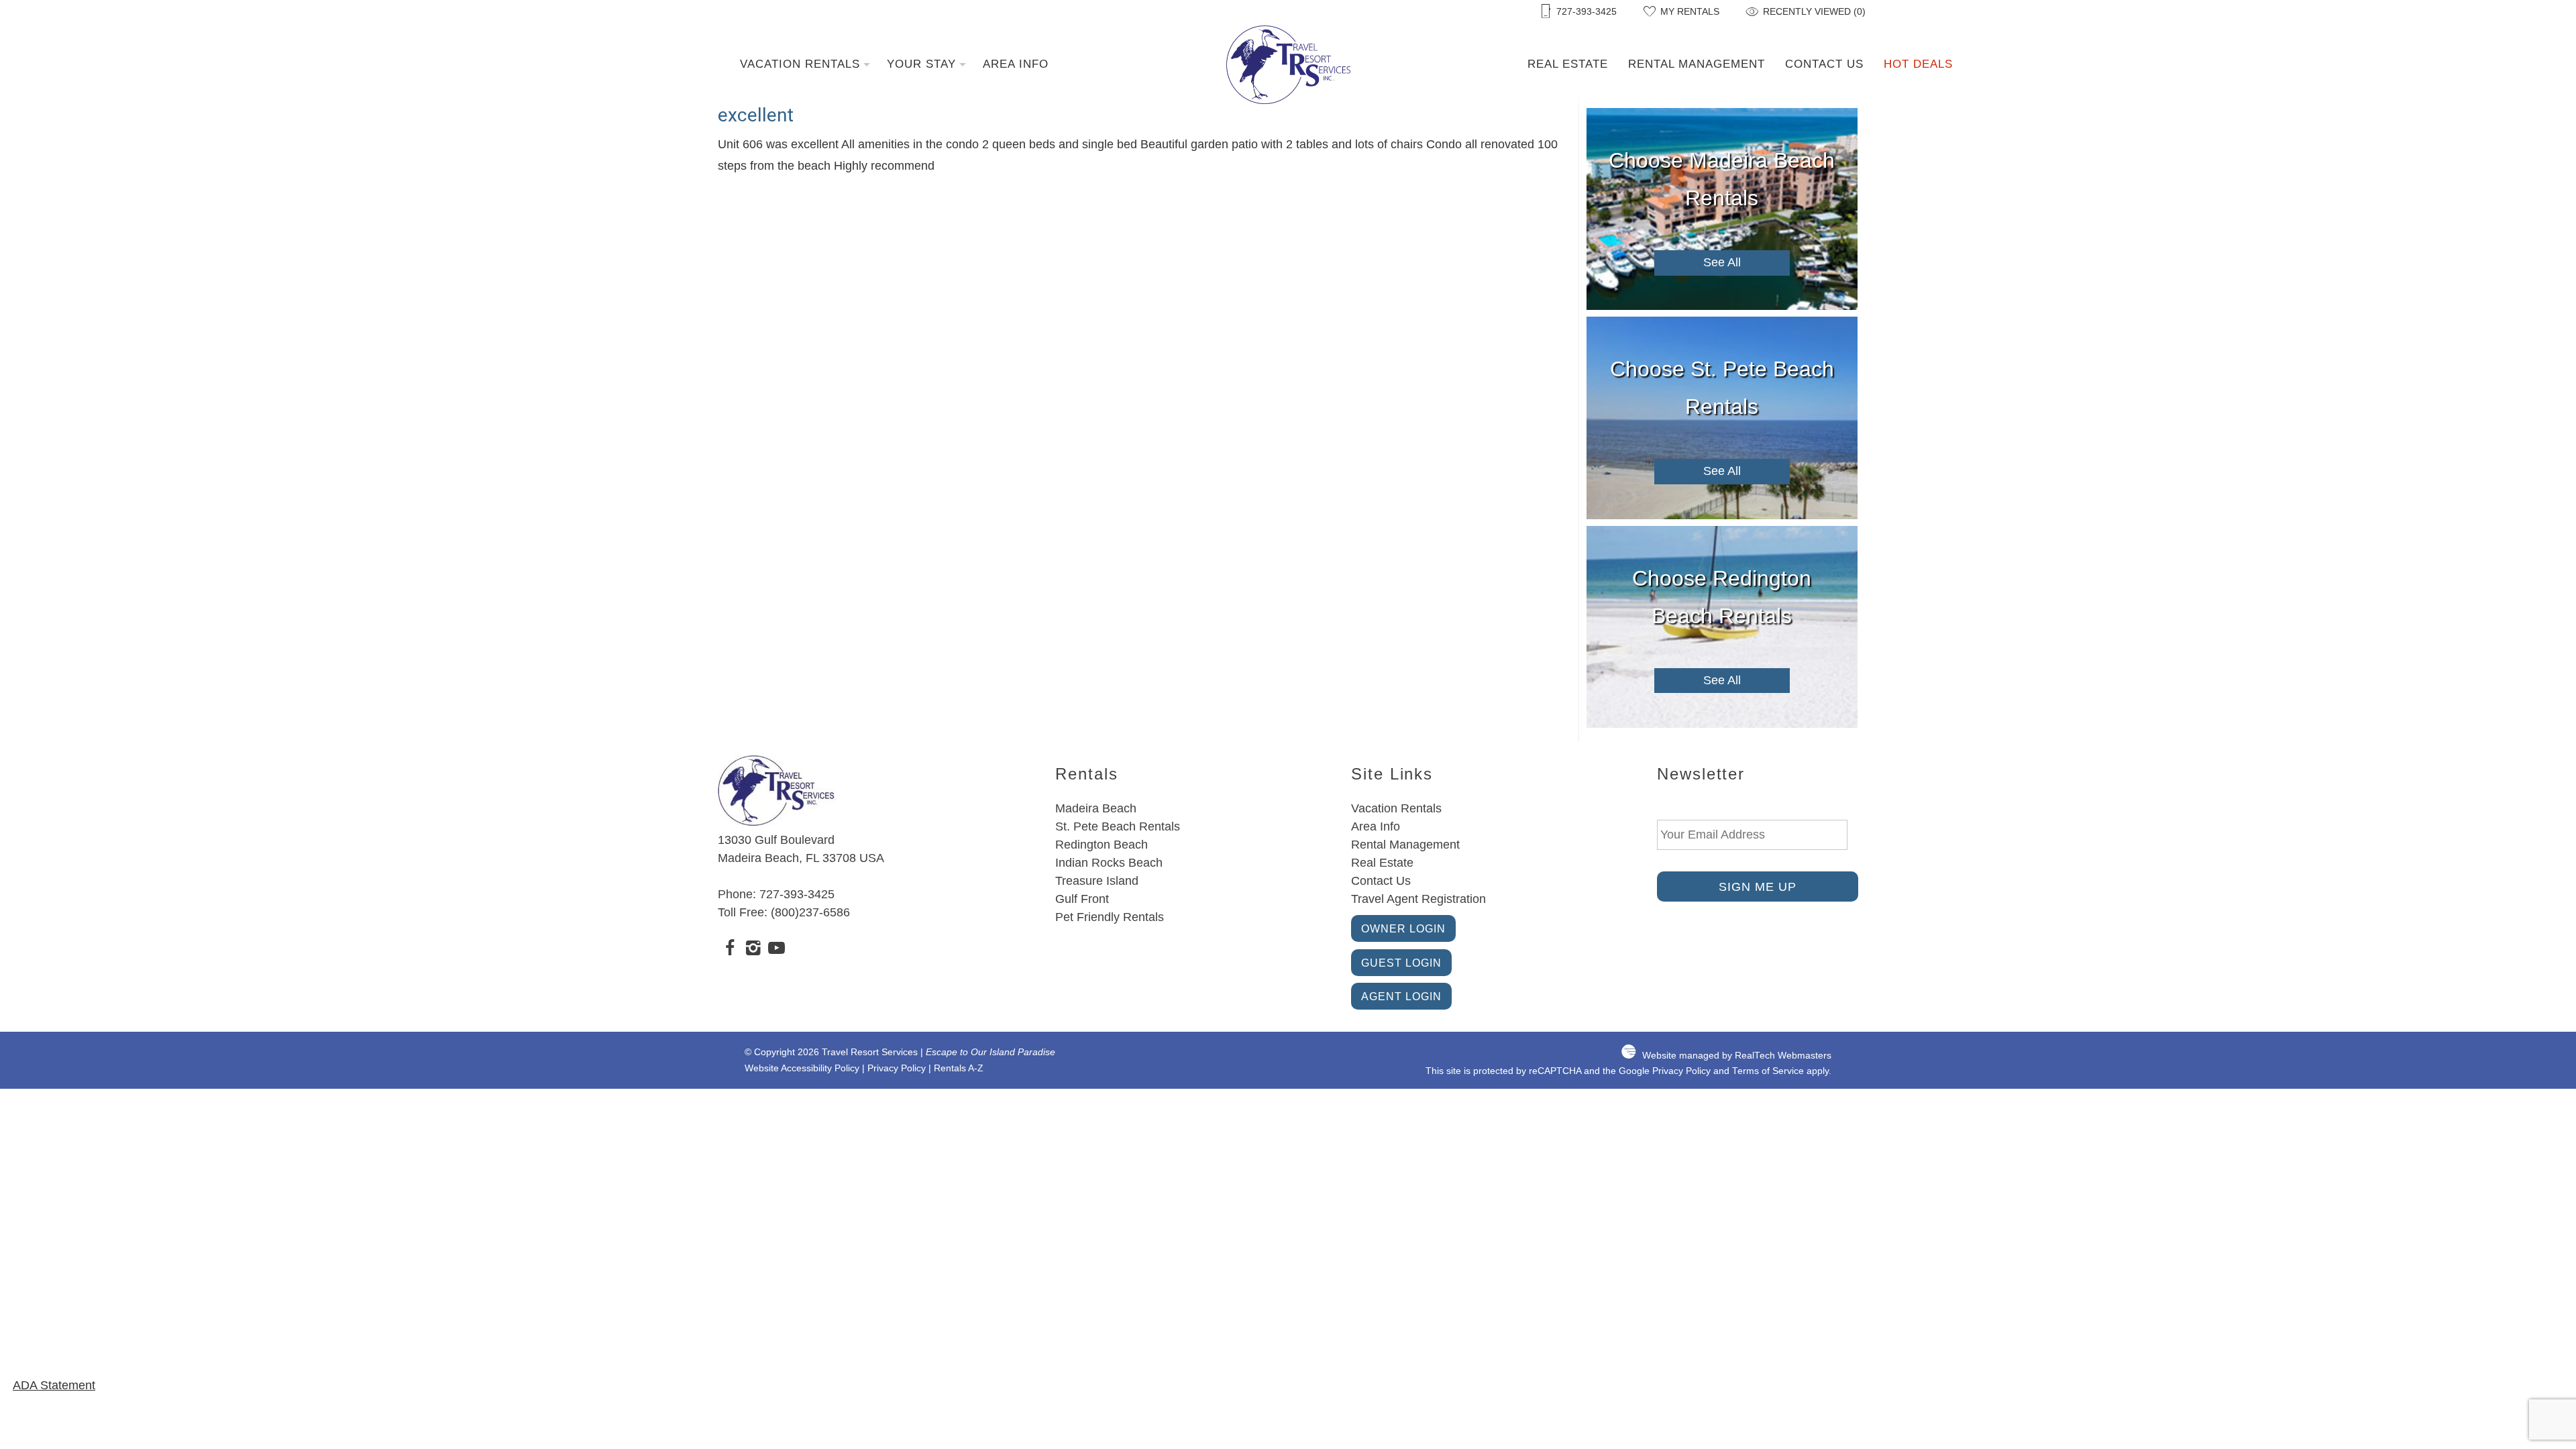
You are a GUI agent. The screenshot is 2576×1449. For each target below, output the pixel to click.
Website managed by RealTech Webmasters (1737, 1056)
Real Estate (1568, 64)
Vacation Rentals (800, 64)
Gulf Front (1082, 899)
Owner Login (1403, 928)
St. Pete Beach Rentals (1118, 826)
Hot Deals (1918, 64)
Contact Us (1824, 64)
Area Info (1016, 64)
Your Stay (921, 64)
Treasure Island (1097, 881)
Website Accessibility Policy (802, 1068)
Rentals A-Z (959, 1068)
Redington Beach (1102, 845)
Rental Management (1697, 64)
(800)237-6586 (810, 912)
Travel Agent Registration (1418, 899)
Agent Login (1401, 996)
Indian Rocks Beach (1109, 863)
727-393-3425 (797, 894)
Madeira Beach (1096, 808)
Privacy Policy (897, 1068)
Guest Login (1401, 963)
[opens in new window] (730, 950)
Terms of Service (1768, 1071)
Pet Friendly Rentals (1110, 917)
